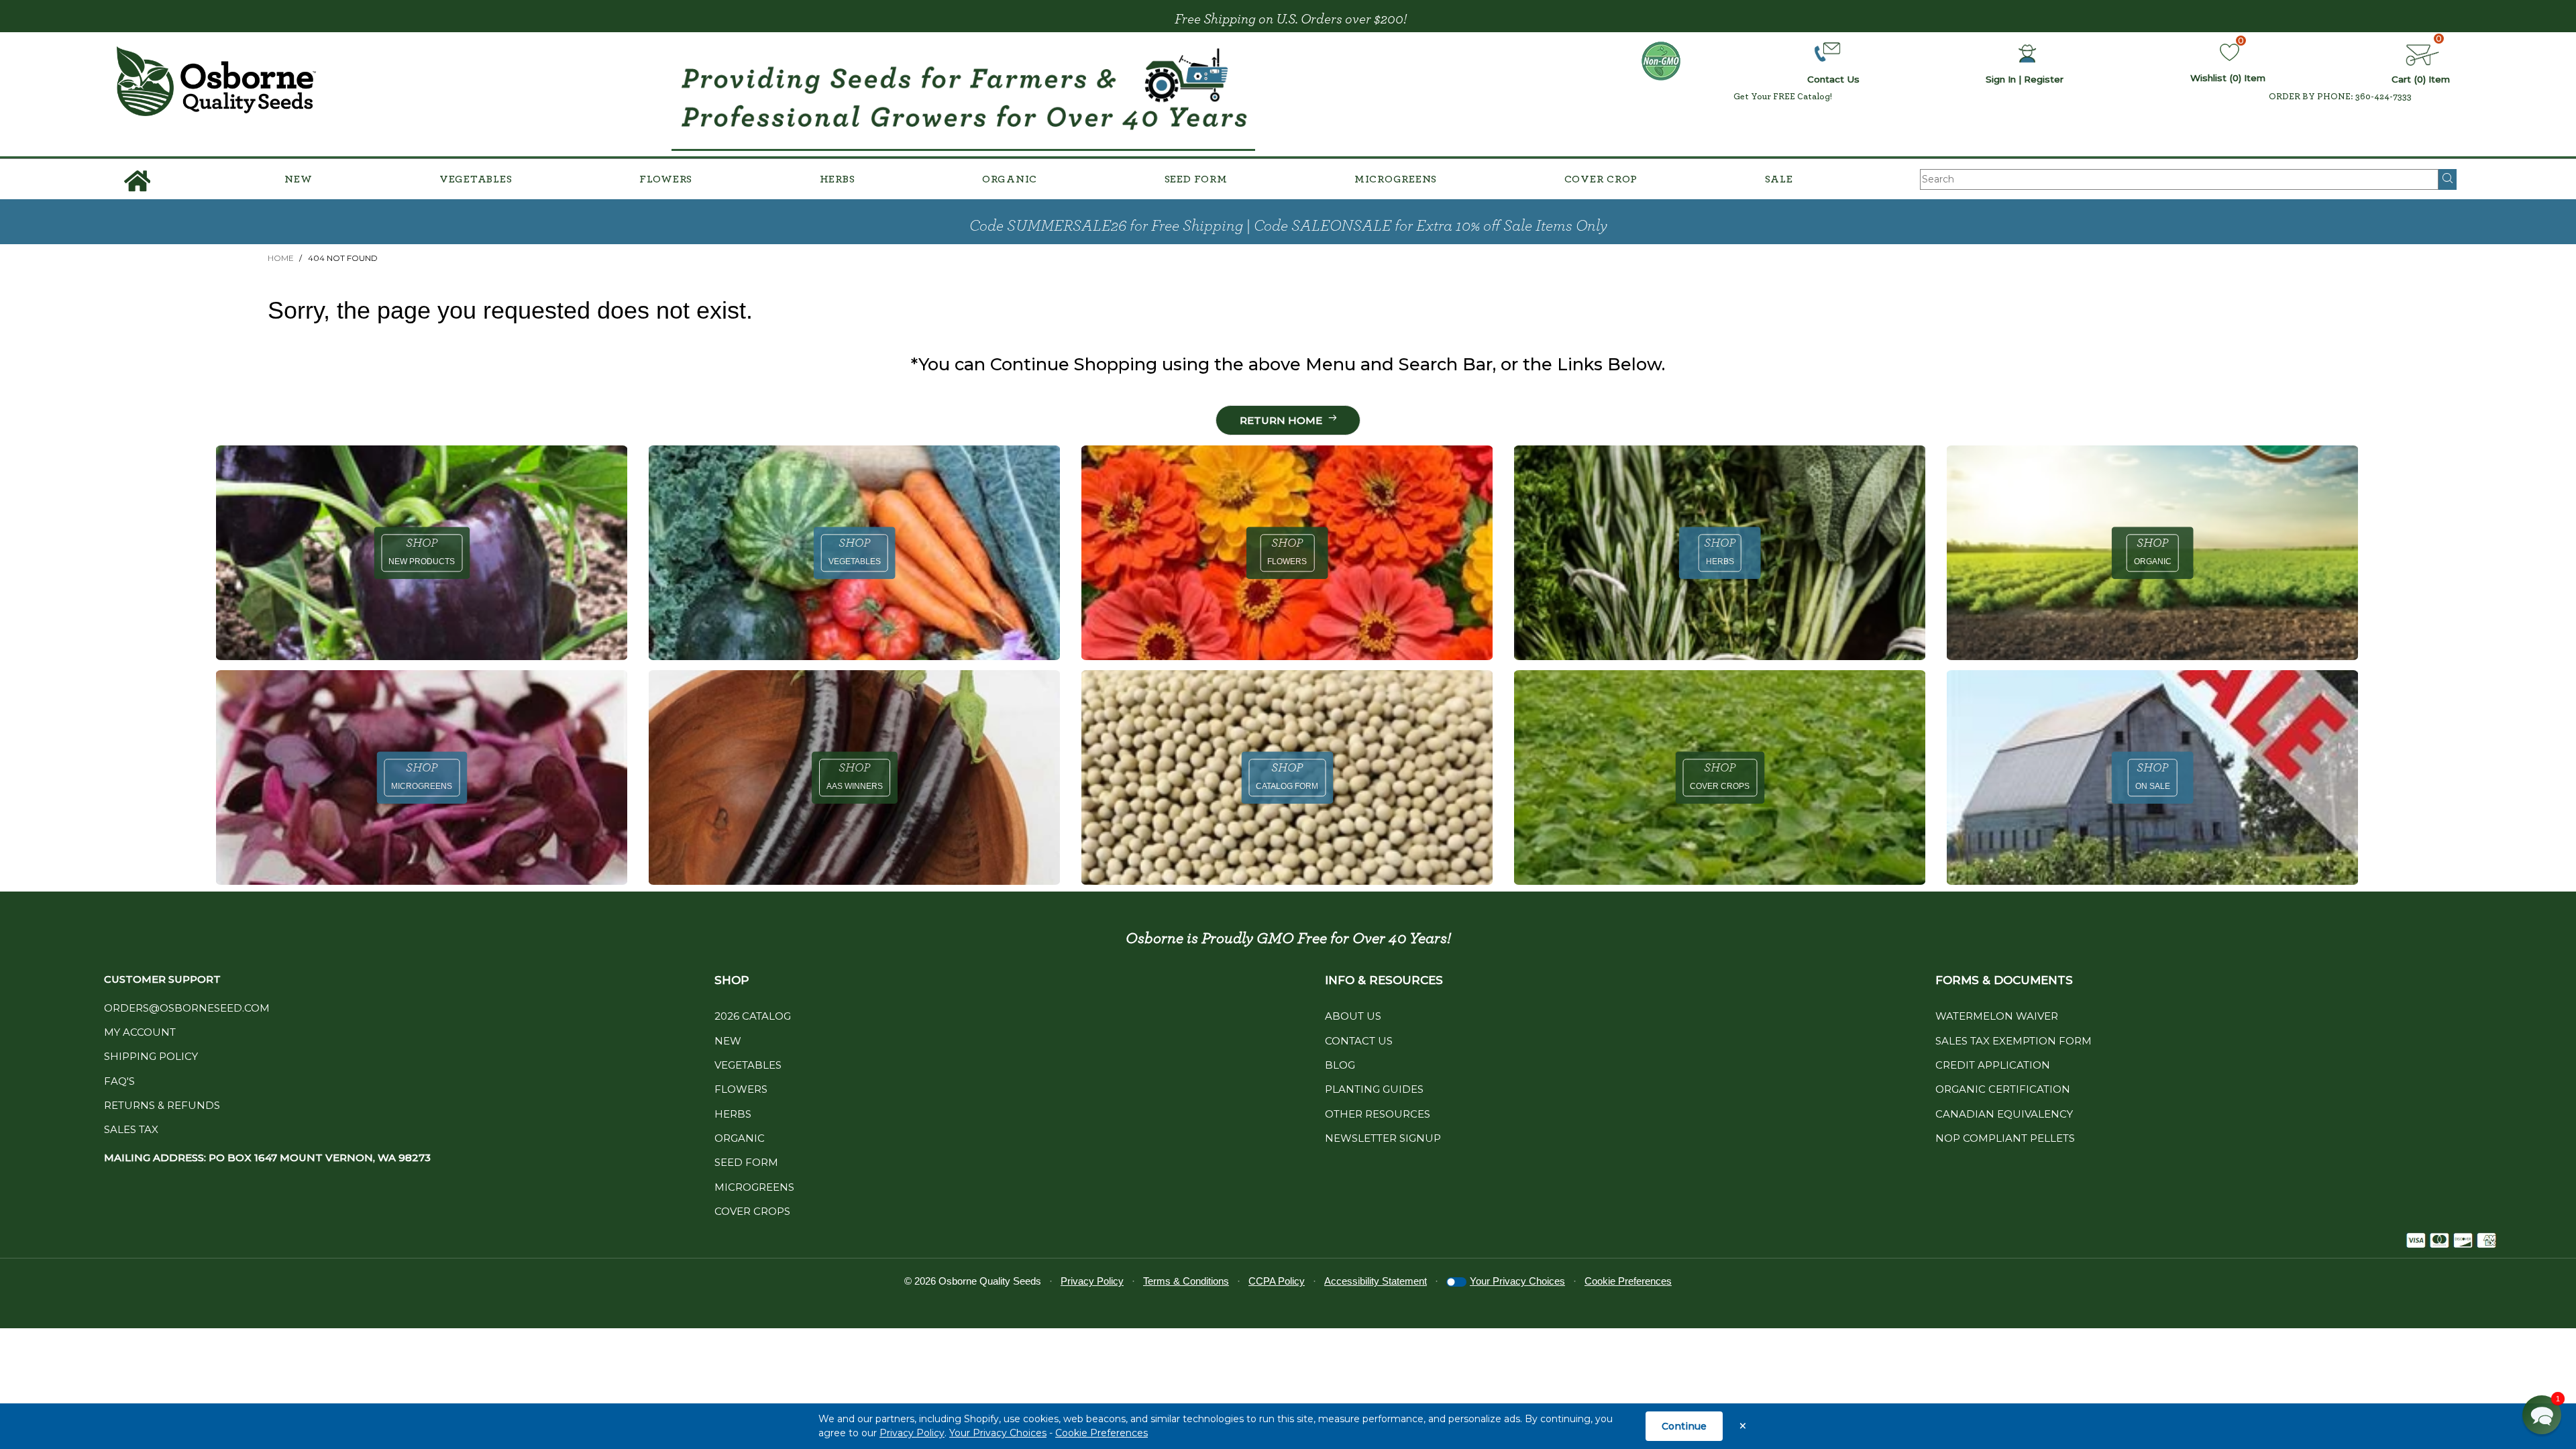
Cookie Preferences (1102, 1433)
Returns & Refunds (162, 1105)
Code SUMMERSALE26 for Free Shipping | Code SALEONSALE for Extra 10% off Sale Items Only (1288, 226)
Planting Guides (1374, 1089)
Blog (1340, 1065)
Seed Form (1196, 179)
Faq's (119, 1081)
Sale (1779, 179)
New (298, 179)
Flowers (666, 179)
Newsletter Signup (1383, 1138)
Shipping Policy (151, 1056)
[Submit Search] (2448, 179)
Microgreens (1396, 179)
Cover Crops (752, 1211)
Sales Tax (131, 1129)
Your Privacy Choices (998, 1433)
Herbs (838, 179)
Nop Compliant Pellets (2005, 1138)
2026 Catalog (753, 1016)
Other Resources (1378, 1114)
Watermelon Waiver (1997, 1016)
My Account (140, 1032)
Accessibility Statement (1376, 1281)
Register (2044, 79)
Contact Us (1359, 1041)
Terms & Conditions (1186, 1281)
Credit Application (1993, 1065)
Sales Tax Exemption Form (2014, 1041)
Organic (1010, 179)
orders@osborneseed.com (187, 1008)
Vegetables (476, 179)
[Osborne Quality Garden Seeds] (216, 82)
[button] (2542, 1415)
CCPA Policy (1277, 1281)
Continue (1684, 1426)
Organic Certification (2003, 1089)
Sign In (2001, 79)
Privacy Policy (912, 1433)
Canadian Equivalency (2004, 1114)
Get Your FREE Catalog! (1783, 97)
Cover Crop (1601, 179)
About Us (1353, 1016)
